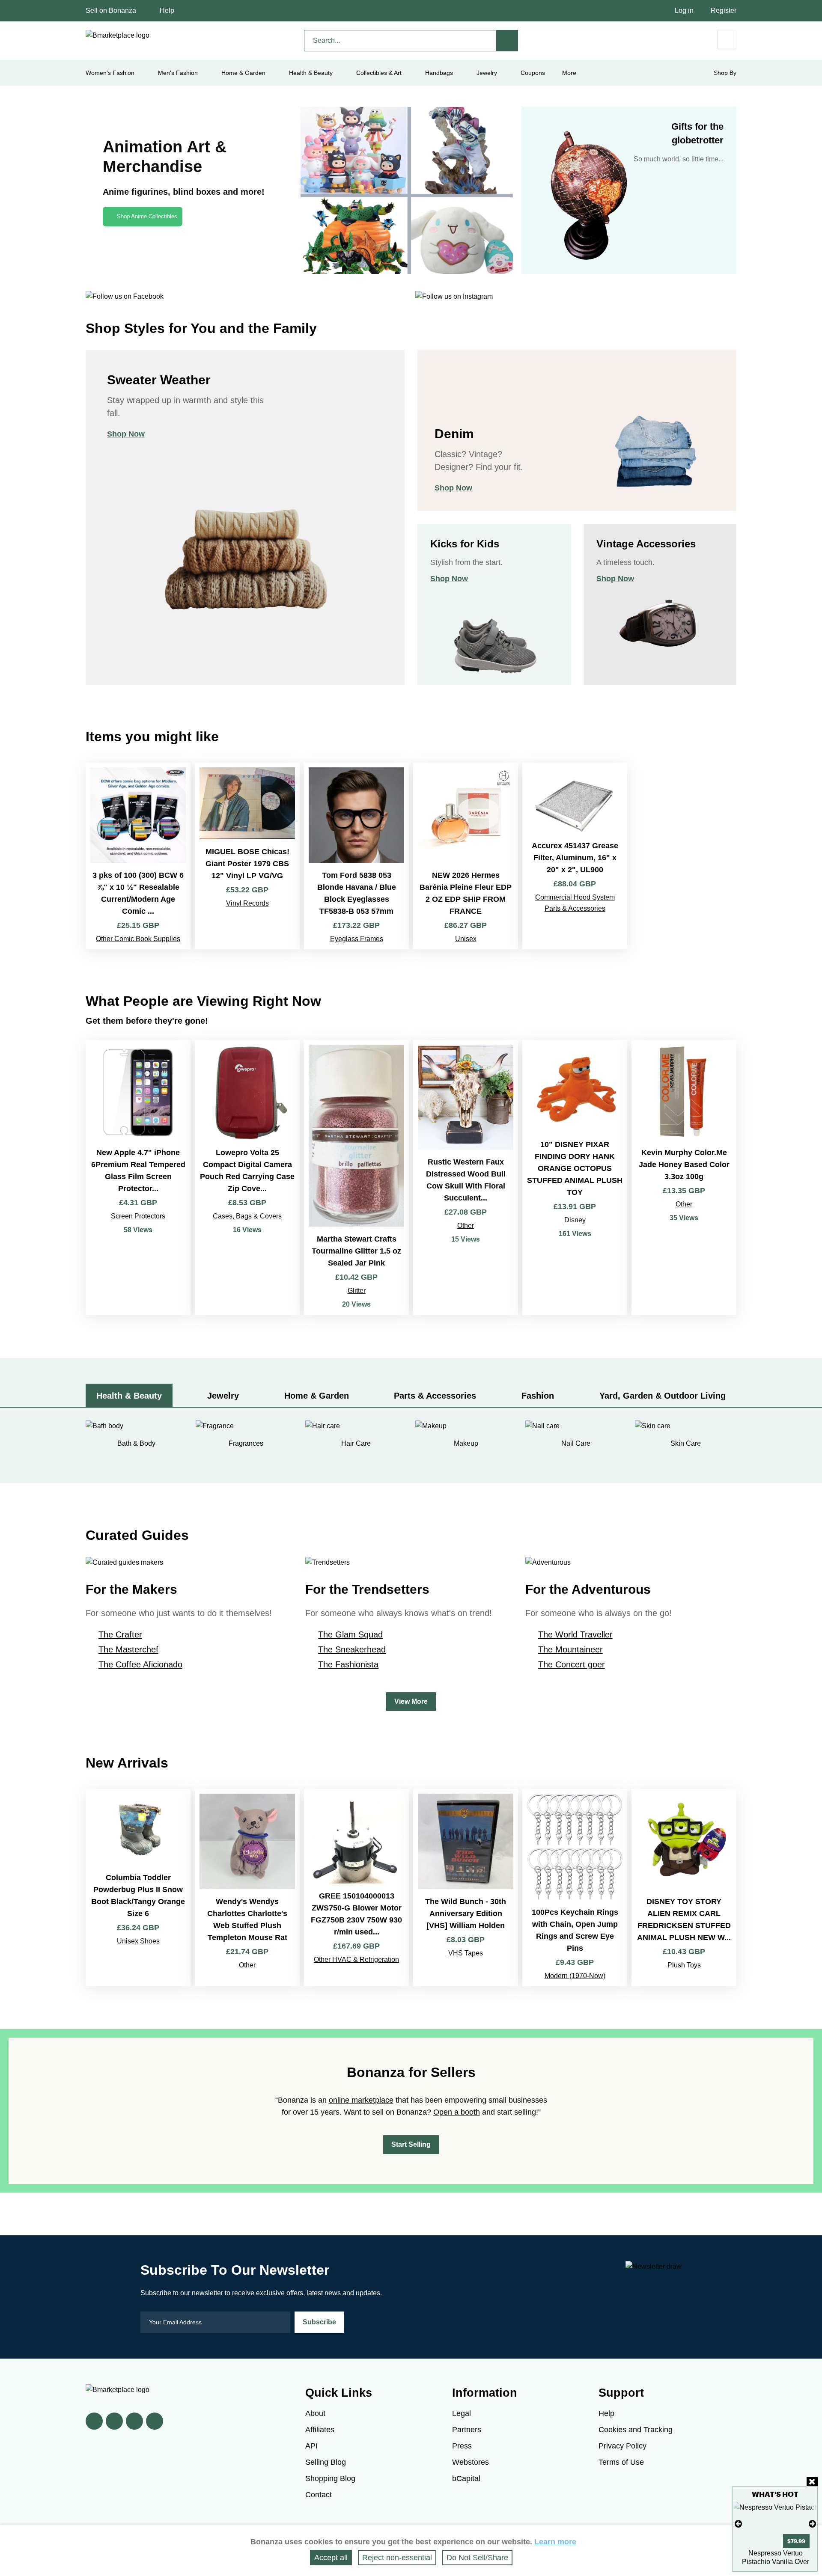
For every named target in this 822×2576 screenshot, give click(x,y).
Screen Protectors (138, 1216)
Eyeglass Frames (357, 939)
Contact (319, 2495)
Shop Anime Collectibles (147, 216)
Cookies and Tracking (636, 2430)
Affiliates (320, 2430)
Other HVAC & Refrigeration (356, 1959)
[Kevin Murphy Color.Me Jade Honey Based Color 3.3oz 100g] (684, 1178)
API (311, 2446)
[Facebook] (94, 2421)
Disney (575, 1220)
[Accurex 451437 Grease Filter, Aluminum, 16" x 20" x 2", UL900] (575, 856)
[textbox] (400, 41)
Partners (467, 2430)
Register (724, 10)
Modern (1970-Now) (575, 1976)
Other (466, 1226)
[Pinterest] (134, 2421)
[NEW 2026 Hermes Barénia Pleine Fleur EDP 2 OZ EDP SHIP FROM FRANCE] (466, 856)
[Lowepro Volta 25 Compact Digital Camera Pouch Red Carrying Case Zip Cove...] (247, 1178)
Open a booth (457, 2112)
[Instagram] (155, 2421)
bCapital (466, 2478)
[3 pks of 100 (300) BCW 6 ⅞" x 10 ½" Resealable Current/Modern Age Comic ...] (138, 856)
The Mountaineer (570, 1649)
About (315, 2413)
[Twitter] (114, 2421)
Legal (462, 2413)
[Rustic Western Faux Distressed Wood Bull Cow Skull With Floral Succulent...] (466, 1178)
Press (462, 2446)
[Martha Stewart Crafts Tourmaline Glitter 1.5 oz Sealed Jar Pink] (356, 1178)
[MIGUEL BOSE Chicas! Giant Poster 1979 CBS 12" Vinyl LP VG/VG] (247, 856)
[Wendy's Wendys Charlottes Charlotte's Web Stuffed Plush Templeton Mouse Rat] (247, 1888)
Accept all (331, 2558)
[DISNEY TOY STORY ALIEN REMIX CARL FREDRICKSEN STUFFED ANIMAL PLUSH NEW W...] (684, 1888)
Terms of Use (621, 2462)
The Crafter (120, 1634)
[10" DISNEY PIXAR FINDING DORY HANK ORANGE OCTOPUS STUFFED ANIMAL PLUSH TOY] (575, 1178)
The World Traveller (575, 1634)
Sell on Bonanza (111, 10)
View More (411, 1701)
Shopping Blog (330, 2478)
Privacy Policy (622, 2446)
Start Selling (411, 2144)
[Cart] (727, 40)
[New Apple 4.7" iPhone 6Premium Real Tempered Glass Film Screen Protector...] (138, 1178)
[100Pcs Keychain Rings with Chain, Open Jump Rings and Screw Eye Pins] (575, 1888)
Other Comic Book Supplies (138, 939)
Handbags (439, 73)
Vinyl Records (247, 903)
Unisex (466, 939)
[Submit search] (507, 41)
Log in (684, 10)
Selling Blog (326, 2462)
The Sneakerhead (352, 1649)
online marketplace (361, 2100)
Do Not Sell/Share (477, 2558)
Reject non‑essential (397, 2558)
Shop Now (126, 434)
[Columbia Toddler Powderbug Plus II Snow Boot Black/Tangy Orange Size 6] (138, 1888)
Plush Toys (684, 1965)
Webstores (471, 2462)
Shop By (725, 73)
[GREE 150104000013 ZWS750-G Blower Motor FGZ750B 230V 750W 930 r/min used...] (356, 1888)
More (569, 73)
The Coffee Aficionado (140, 1664)
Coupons (533, 73)
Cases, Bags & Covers (247, 1216)
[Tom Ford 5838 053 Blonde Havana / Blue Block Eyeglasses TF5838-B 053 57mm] (356, 856)
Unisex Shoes (138, 1941)
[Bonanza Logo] (118, 36)
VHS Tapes (466, 1953)
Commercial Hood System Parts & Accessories (575, 903)
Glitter (357, 1291)
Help (167, 10)
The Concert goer (572, 1664)
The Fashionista (348, 1664)
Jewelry (487, 73)
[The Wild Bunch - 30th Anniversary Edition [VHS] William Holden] (466, 1888)
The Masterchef (128, 1649)
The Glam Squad (350, 1634)
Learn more (555, 2542)
